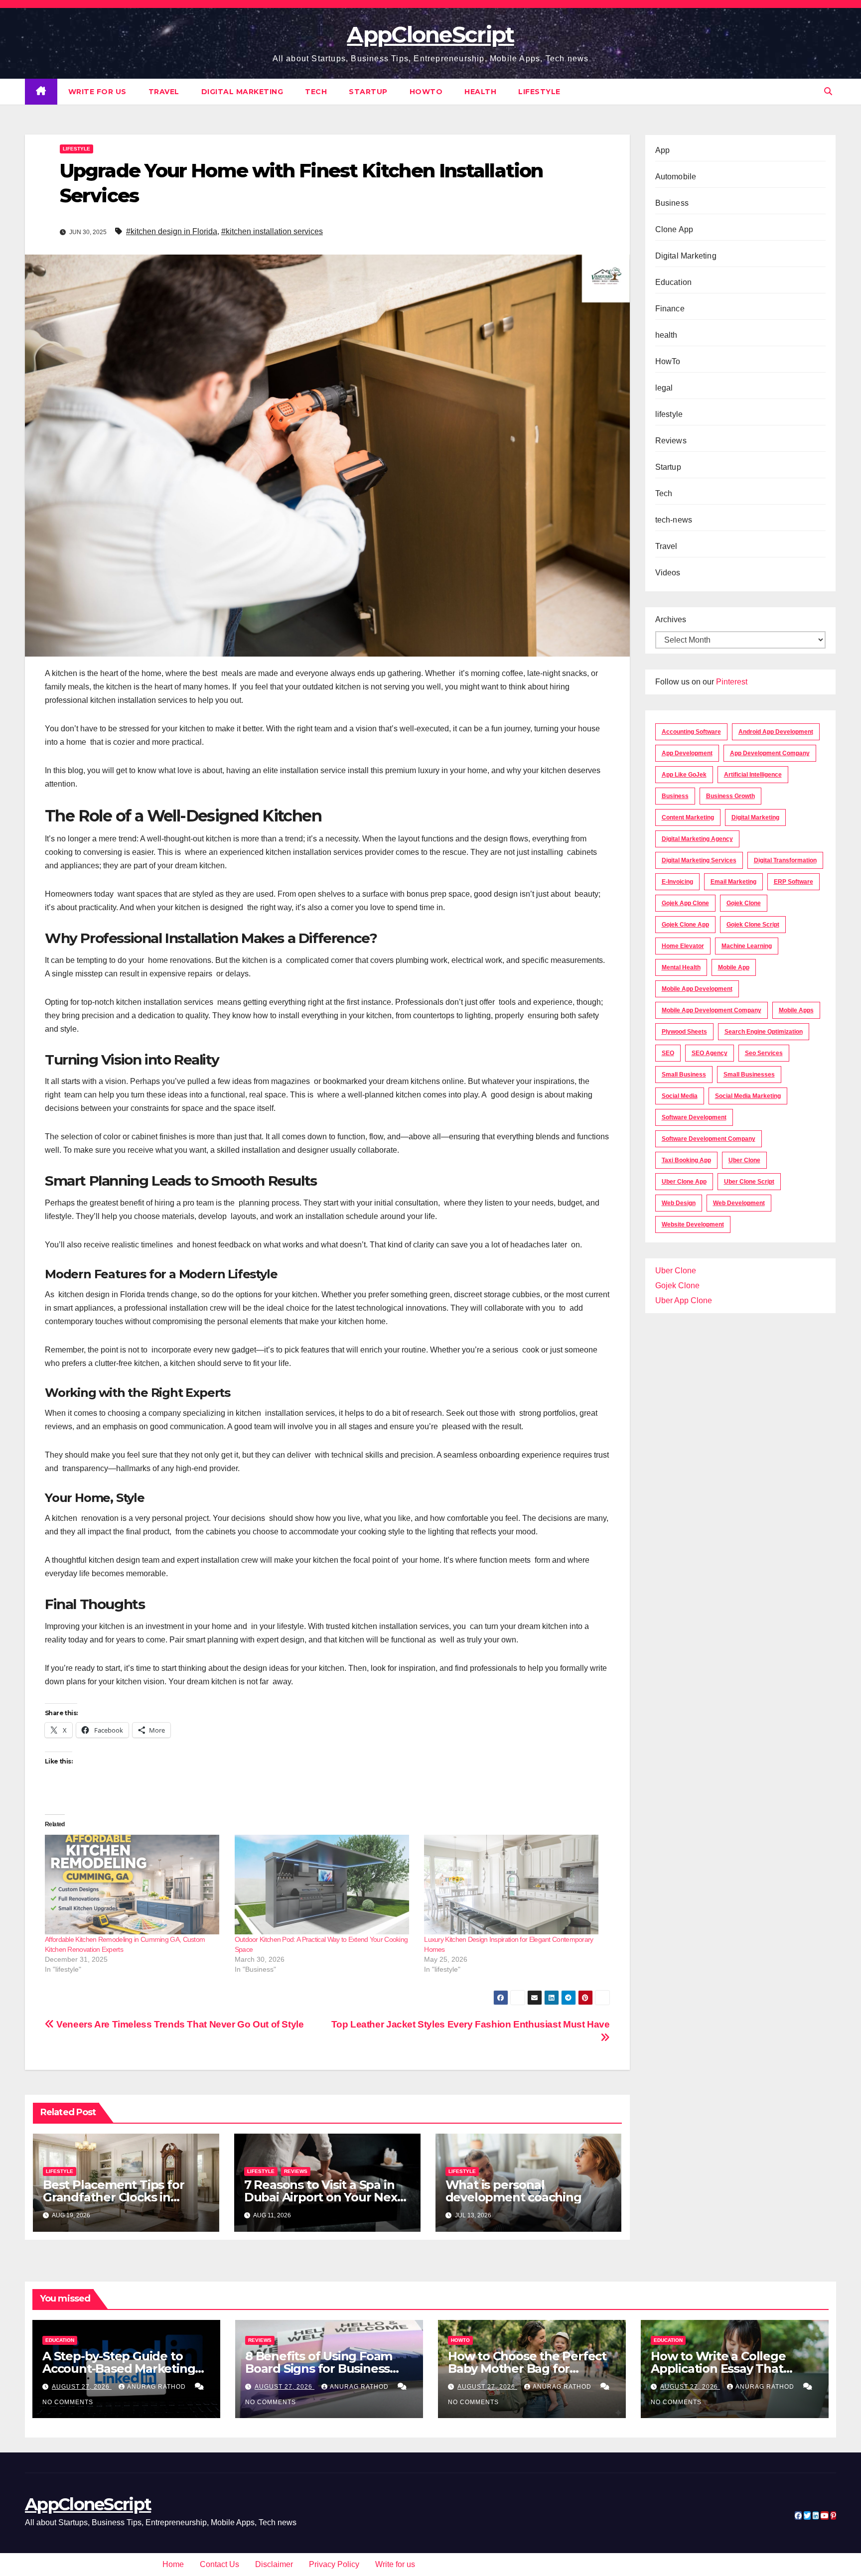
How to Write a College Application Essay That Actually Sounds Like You (724, 2369)
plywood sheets (684, 1032)
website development (693, 1224)
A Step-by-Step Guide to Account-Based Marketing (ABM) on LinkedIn (119, 2369)
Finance (670, 309)
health (480, 92)
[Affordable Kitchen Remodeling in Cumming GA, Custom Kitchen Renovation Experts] (135, 1885)
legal (664, 388)
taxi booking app (686, 1160)
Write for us (97, 92)
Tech (316, 92)
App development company (770, 753)
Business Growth (730, 796)
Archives (671, 619)
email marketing (733, 882)
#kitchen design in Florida (172, 231)
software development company (709, 1139)
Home (173, 2564)
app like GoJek (684, 775)
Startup (368, 92)
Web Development (739, 1203)
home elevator (683, 946)
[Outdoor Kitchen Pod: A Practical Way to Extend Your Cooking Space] (325, 1885)
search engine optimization (764, 1032)
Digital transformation (785, 860)
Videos (668, 573)
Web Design (679, 1203)
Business (672, 203)
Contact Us (219, 2564)
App (663, 150)
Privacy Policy (334, 2564)
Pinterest (732, 682)
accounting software (691, 732)
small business (684, 1075)
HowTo (426, 92)
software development (694, 1117)
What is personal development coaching (513, 2191)
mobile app (734, 967)
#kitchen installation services (272, 231)
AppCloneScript (430, 34)
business (675, 796)
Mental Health (681, 967)
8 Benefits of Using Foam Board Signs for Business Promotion (319, 2369)
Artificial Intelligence (753, 775)
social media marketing (748, 1096)
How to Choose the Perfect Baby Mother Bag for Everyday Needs (527, 2369)
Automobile (676, 177)
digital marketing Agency (697, 839)
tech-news (674, 520)
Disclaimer (274, 2564)
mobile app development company (712, 1010)
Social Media (680, 1096)
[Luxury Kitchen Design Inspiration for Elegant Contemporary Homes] (514, 1885)
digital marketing (755, 817)
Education (674, 282)
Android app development (776, 732)
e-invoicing (677, 882)
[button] (828, 91)
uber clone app (684, 1182)
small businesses (749, 1075)
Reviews (296, 2171)
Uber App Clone (684, 1300)
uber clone (744, 1160)
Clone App (674, 229)
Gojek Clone (744, 903)
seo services (764, 1053)
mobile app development (697, 989)
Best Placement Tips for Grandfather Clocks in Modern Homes (113, 2197)
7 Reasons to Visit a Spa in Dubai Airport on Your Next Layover (323, 2197)
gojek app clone (685, 903)
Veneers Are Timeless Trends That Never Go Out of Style (179, 2024)
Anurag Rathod (157, 2387)
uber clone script (749, 1182)
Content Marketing (688, 817)
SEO (668, 1053)
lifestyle (539, 92)
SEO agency (710, 1053)
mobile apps (796, 1010)
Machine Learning (747, 946)
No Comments (68, 2402)
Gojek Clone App (685, 925)
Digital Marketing (242, 92)
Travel (164, 92)
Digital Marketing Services (699, 860)
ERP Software (793, 882)
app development (687, 753)
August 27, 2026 (82, 2387)
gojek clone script (753, 925)
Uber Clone (676, 1271)
